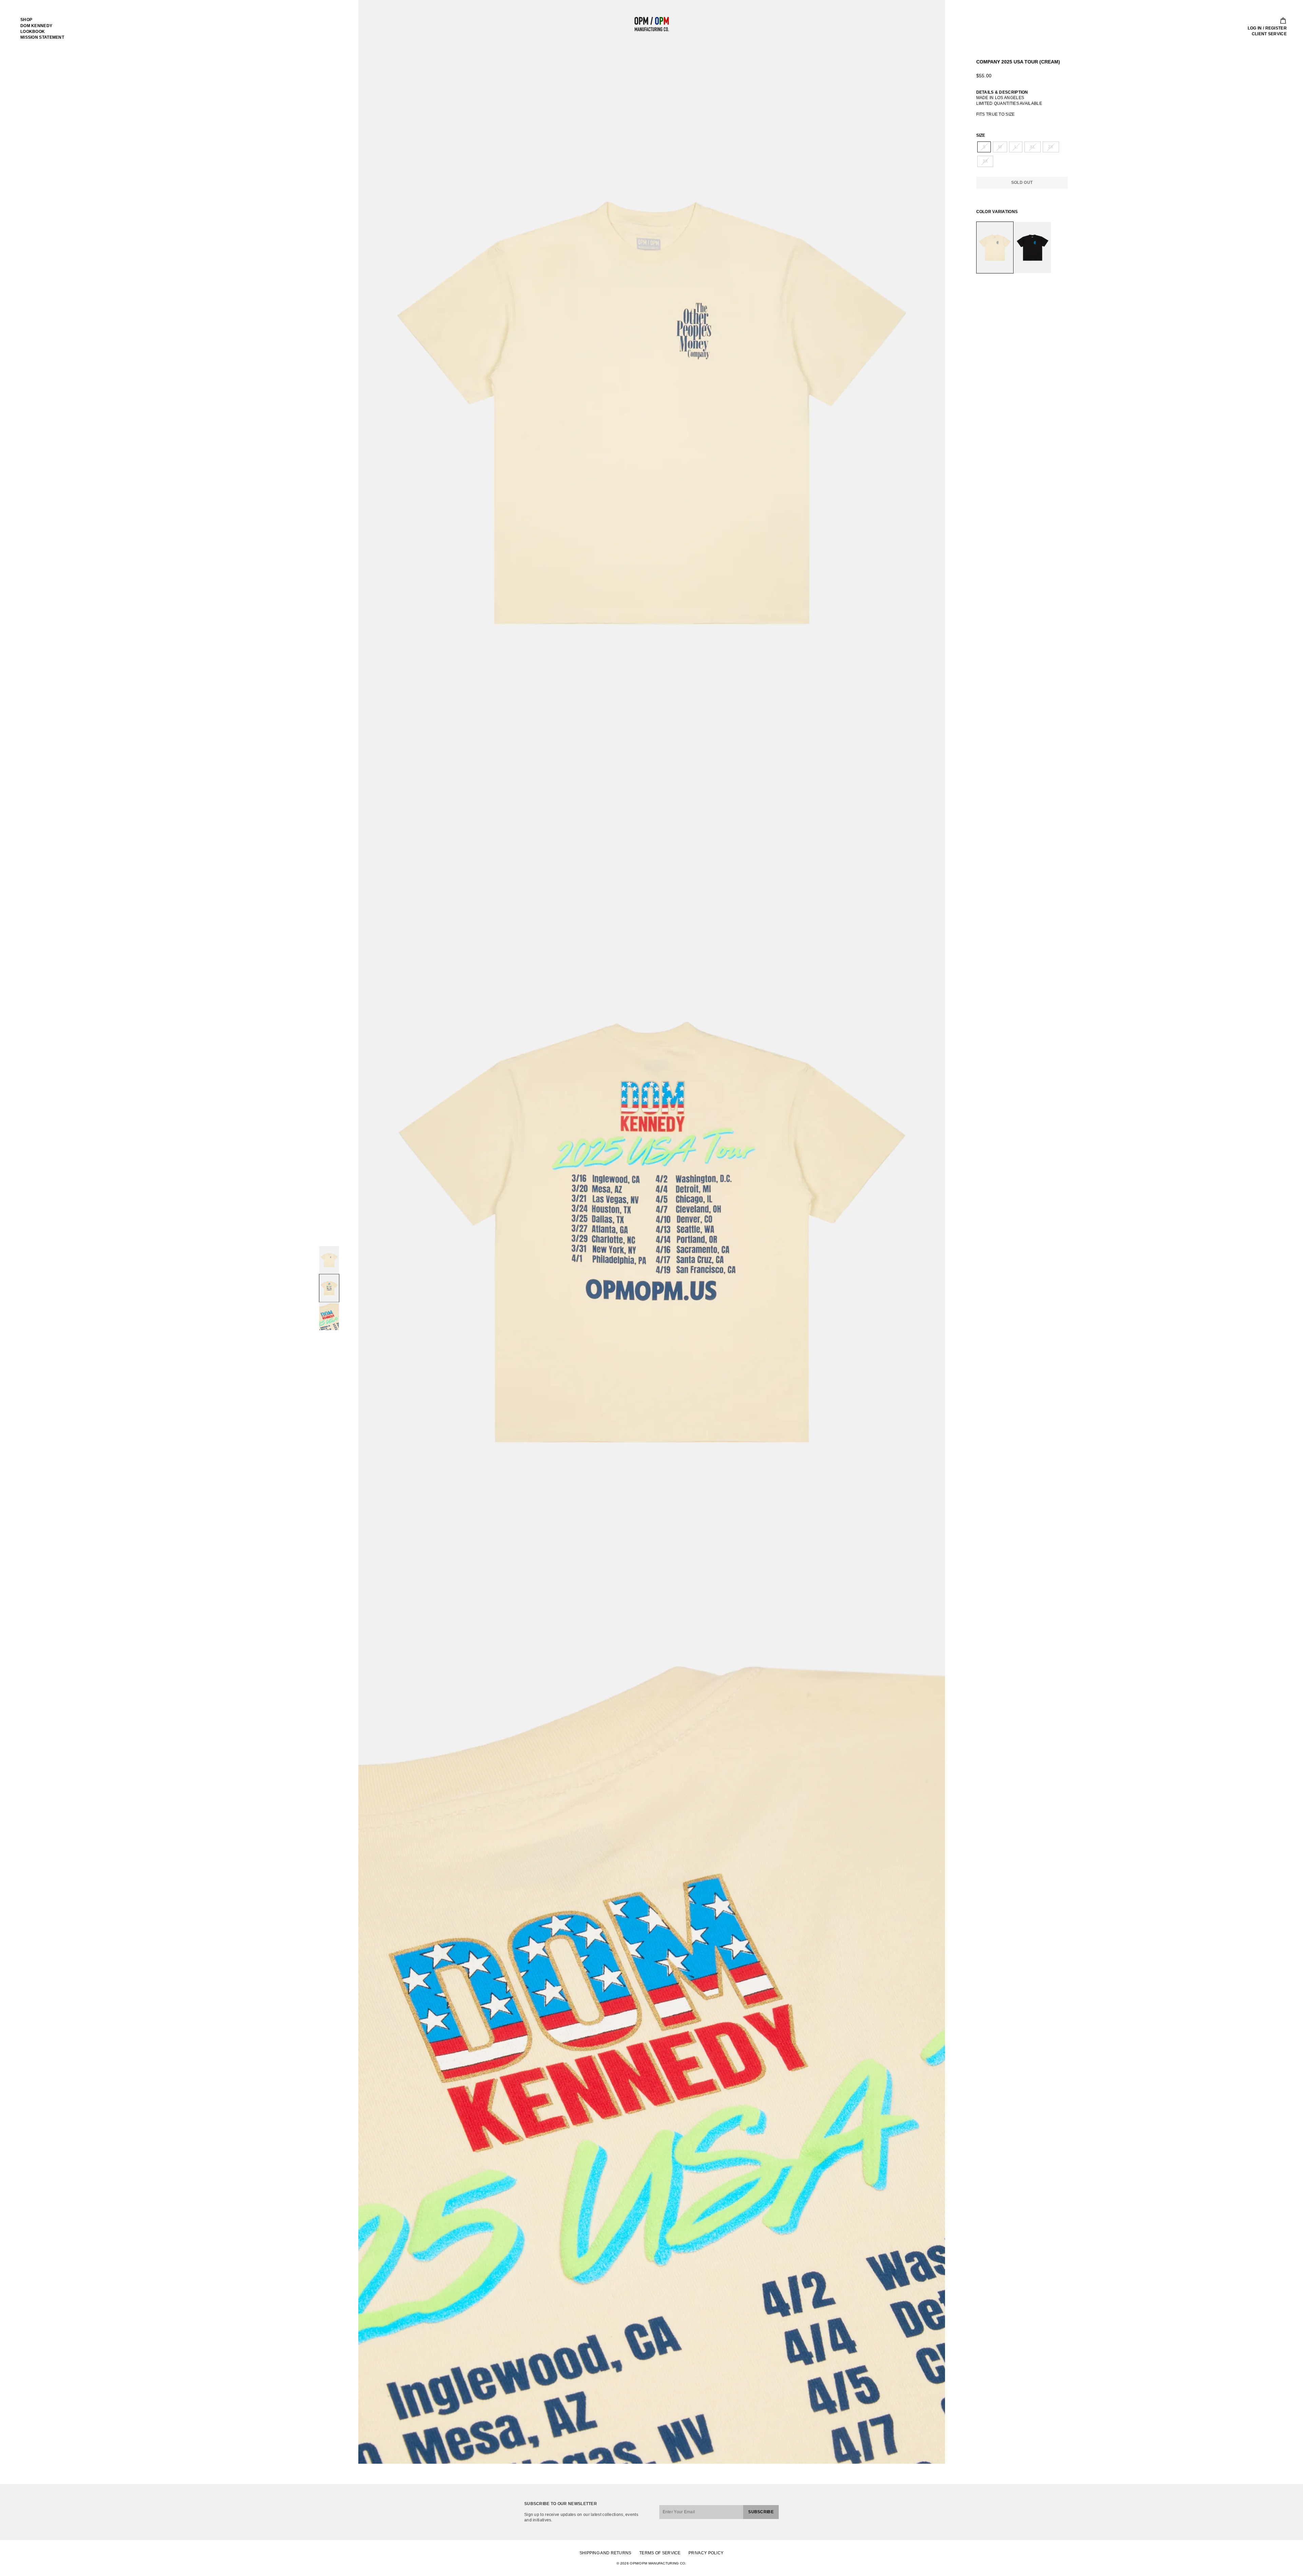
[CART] (1281, 21)
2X (1051, 147)
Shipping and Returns (606, 2553)
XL (1033, 147)
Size (981, 135)
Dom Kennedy (36, 26)
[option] (652, 411)
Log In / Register (1267, 28)
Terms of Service (660, 2553)
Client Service (1269, 34)
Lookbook (33, 32)
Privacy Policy (706, 2553)
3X (985, 161)
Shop (26, 20)
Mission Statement (42, 37)
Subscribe (761, 2512)
